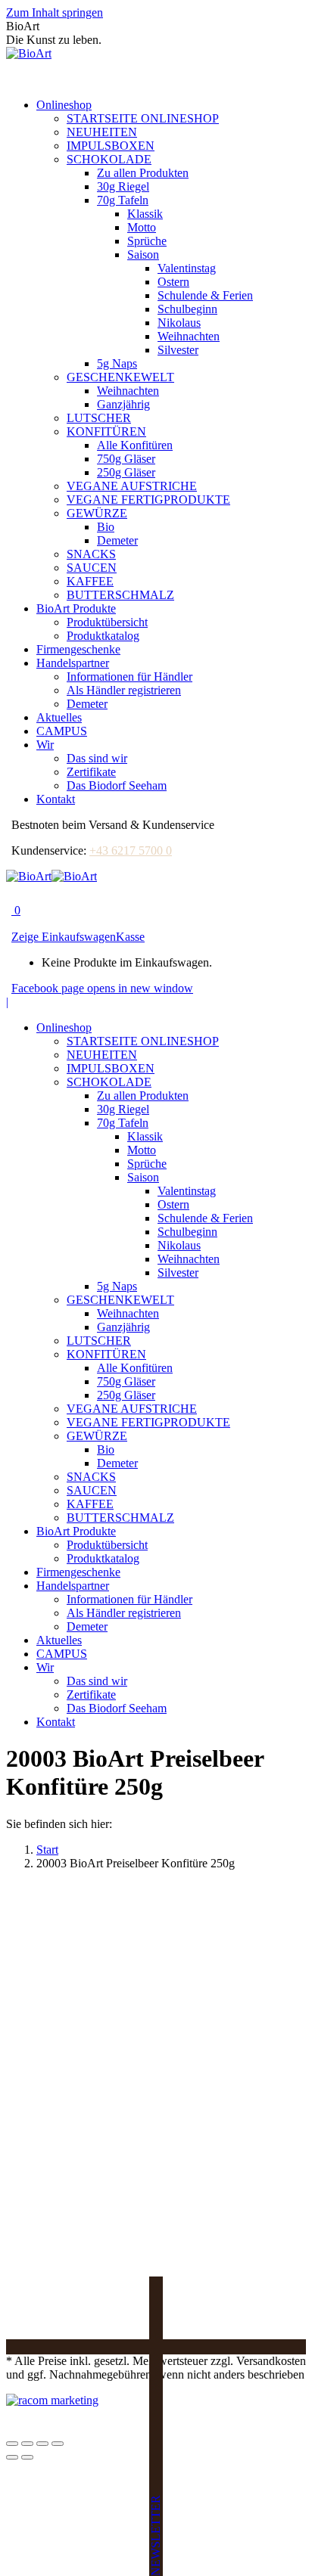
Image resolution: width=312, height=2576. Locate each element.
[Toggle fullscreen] (42, 2444)
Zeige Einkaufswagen (64, 937)
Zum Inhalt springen (55, 12)
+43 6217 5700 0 (131, 850)
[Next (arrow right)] (27, 2457)
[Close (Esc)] (12, 2444)
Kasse (130, 937)
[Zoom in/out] (58, 2444)
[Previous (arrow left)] (12, 2457)
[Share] (27, 2444)
